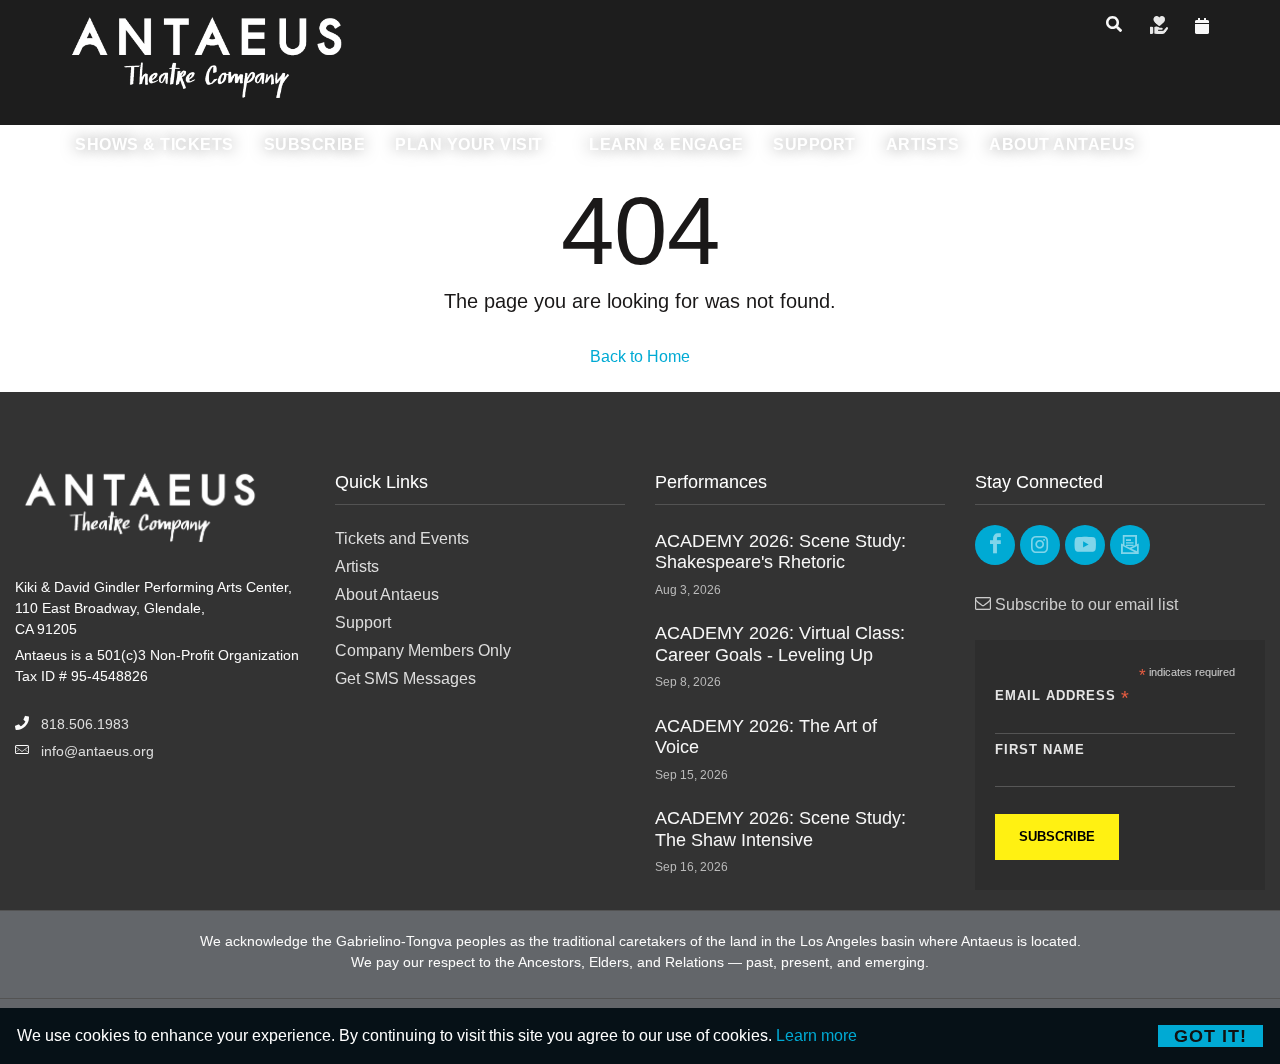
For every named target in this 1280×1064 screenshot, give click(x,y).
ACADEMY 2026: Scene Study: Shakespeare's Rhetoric (780, 552)
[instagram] (1040, 545)
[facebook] (995, 545)
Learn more (816, 1035)
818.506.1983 (85, 724)
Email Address (1062, 696)
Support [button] (814, 144)
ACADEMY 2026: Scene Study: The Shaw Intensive (780, 829)
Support (363, 622)
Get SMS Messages (405, 678)
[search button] (1114, 25)
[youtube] (1085, 545)
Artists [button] (923, 144)
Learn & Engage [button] (666, 144)
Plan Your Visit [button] (471, 144)
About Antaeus (387, 594)
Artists (357, 566)
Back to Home (640, 356)
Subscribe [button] (315, 144)
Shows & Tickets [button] (154, 144)
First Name (1040, 749)
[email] (1130, 545)
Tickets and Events (402, 538)
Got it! (1210, 1036)
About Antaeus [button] (1062, 144)
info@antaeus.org (97, 751)
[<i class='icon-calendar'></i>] (1202, 27)
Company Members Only (423, 650)
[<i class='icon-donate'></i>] (1159, 27)
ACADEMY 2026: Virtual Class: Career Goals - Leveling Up (780, 644)
